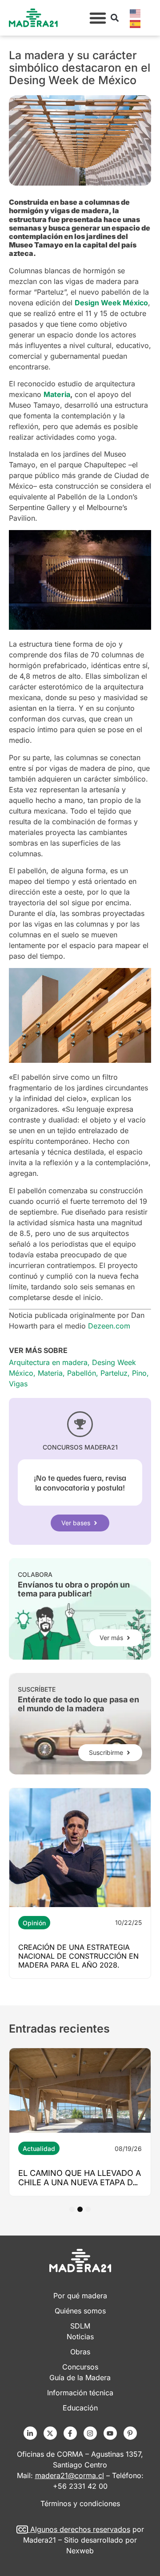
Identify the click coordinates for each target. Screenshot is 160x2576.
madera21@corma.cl (70, 2475)
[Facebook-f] (70, 2433)
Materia (50, 1373)
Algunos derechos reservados (80, 2529)
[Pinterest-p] (130, 2433)
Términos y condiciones (80, 2503)
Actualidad (39, 2149)
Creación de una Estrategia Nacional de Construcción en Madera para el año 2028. (78, 1956)
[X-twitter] (50, 2433)
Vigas (18, 1384)
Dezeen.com (109, 1326)
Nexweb (80, 2551)
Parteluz (114, 1373)
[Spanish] (136, 23)
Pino (139, 1373)
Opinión (34, 1923)
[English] (136, 12)
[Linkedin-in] (30, 2433)
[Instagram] (90, 2433)
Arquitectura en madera (48, 1362)
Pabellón (82, 1373)
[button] (98, 18)
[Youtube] (110, 2433)
